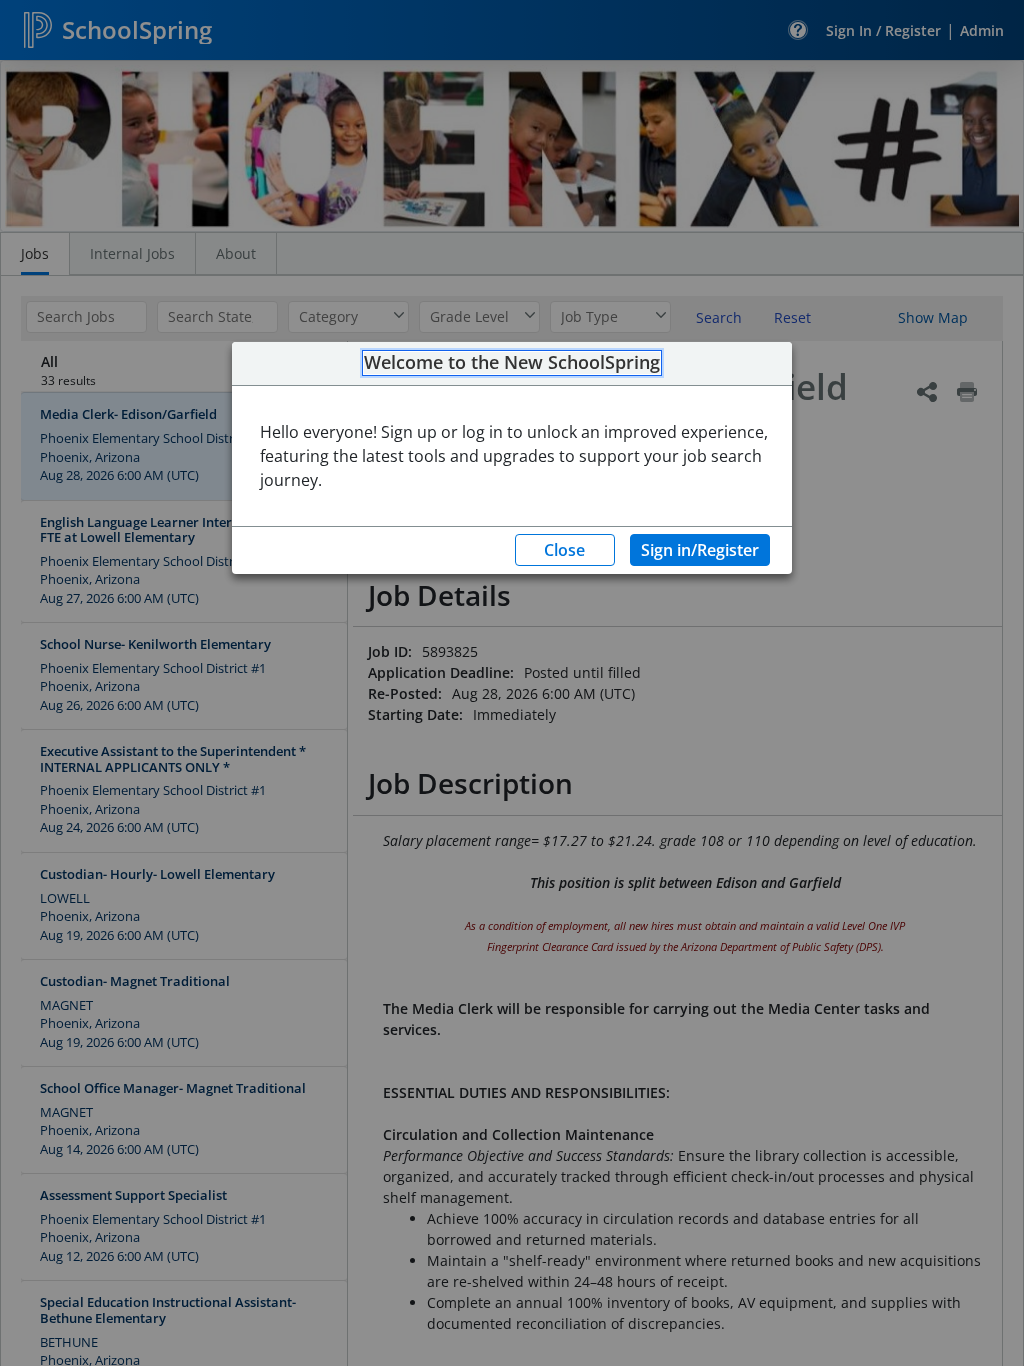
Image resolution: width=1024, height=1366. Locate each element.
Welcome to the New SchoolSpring (512, 363)
